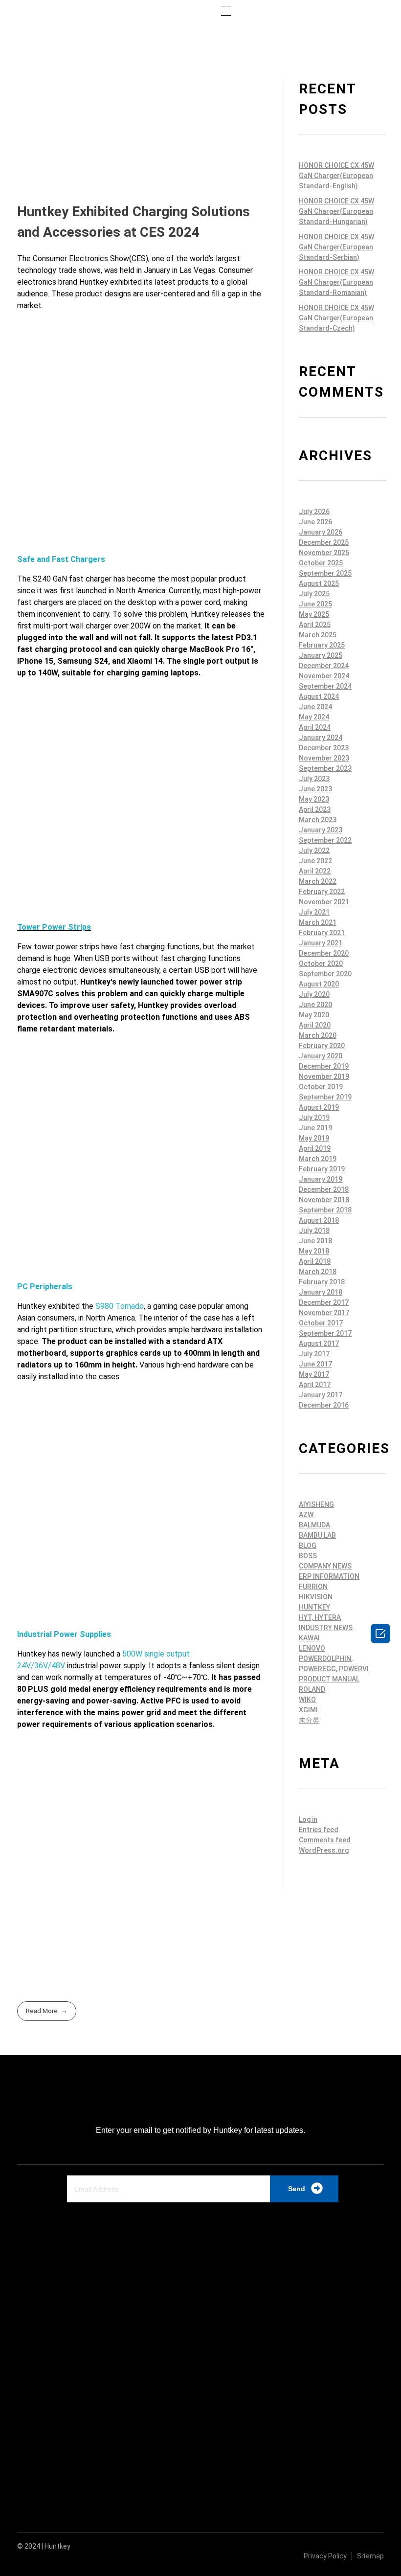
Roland (312, 1689)
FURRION (313, 1587)
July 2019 (314, 1118)
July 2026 (314, 512)
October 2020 (321, 963)
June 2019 (315, 1128)
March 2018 (318, 1272)
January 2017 (321, 1395)
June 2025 (315, 604)
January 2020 (321, 1056)
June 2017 (315, 1364)
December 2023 (324, 748)
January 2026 (321, 532)
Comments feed (325, 1840)
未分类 (309, 1720)
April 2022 (315, 871)
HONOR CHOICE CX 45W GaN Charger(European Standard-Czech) (336, 318)
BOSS (308, 1556)
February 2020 (322, 1046)
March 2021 (318, 922)
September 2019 (325, 1097)
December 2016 (324, 1405)
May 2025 (314, 614)
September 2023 (325, 768)
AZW (306, 1515)
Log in (308, 1819)
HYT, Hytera (320, 1617)
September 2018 (325, 1210)
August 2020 (319, 984)
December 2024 (324, 666)
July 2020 (314, 994)
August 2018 (319, 1220)
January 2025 (321, 655)
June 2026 (315, 522)
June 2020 (315, 1005)
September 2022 (325, 840)
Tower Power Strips (54, 927)
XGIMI (308, 1710)
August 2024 (319, 696)
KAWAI (309, 1638)
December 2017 (324, 1302)
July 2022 (314, 851)
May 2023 (314, 799)
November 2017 (324, 1313)
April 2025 (315, 625)
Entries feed (319, 1830)
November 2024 (324, 676)
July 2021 (314, 912)
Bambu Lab (317, 1535)
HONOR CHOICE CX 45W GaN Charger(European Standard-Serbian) (336, 247)
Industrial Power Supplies (64, 1634)
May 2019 (314, 1138)
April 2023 (315, 809)
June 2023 (315, 789)
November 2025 (324, 553)
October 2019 (321, 1087)
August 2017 (319, 1344)
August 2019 (319, 1107)
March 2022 (318, 881)
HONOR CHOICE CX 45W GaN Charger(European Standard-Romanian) (336, 282)
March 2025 (318, 635)
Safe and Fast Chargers (61, 559)
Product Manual (329, 1679)
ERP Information (329, 1576)
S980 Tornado (120, 1306)
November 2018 (324, 1200)
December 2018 (324, 1189)
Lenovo (312, 1648)
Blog (308, 1546)
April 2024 (315, 727)
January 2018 (321, 1292)
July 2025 (314, 594)
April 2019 (315, 1148)
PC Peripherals (45, 1287)
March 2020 (318, 1035)
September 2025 (325, 573)
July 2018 (314, 1231)
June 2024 (315, 707)
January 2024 (321, 738)
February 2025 (322, 645)
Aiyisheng (316, 1504)
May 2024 (314, 717)
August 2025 (319, 583)
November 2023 (324, 758)
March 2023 (318, 820)
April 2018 (315, 1261)
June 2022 (315, 861)
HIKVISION (316, 1597)
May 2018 (314, 1251)
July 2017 (314, 1354)
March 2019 (318, 1159)
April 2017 (315, 1385)
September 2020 (325, 974)
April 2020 (315, 1025)
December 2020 (324, 953)
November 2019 (324, 1076)
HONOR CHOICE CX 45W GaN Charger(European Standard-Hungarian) (336, 211)
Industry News (326, 1628)
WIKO (307, 1700)
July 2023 (314, 779)
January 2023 (321, 830)
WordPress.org (324, 1850)
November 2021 (324, 902)
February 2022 (322, 892)
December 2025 (324, 542)
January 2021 (321, 943)
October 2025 (321, 563)
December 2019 (324, 1066)
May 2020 (314, 1015)
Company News (325, 1566)
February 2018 (322, 1282)
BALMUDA (314, 1525)
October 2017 (321, 1323)
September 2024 (325, 686)
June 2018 (315, 1241)
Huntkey (314, 1607)
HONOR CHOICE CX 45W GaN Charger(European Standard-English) (336, 176)
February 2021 (322, 933)
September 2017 (325, 1333)
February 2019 (322, 1169)
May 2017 (314, 1374)
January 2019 (321, 1179)
